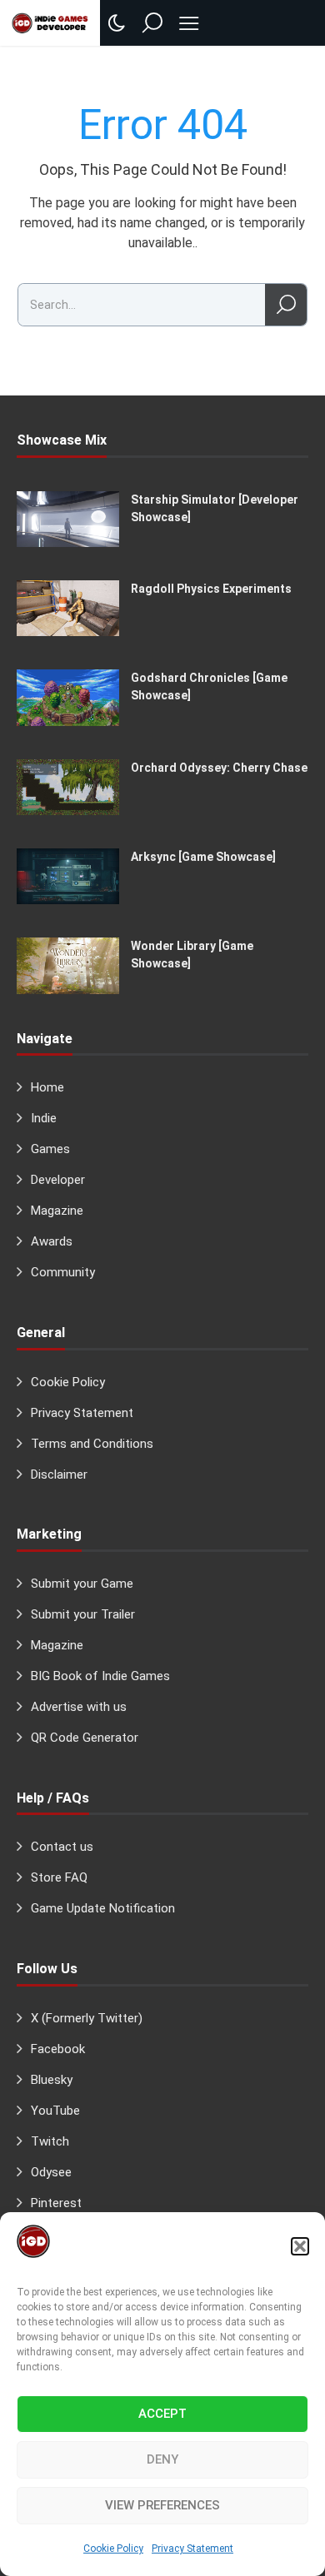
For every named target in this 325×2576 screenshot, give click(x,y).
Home (47, 1087)
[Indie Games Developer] (50, 22)
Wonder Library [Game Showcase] (192, 955)
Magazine (57, 1211)
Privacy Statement (192, 2549)
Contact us (62, 1847)
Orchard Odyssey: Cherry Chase (219, 768)
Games (50, 1149)
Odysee (51, 2172)
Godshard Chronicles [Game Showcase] (209, 686)
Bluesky (52, 2080)
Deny (162, 2459)
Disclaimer (59, 1474)
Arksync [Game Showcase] (203, 857)
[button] (300, 2246)
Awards (52, 1241)
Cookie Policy (113, 2549)
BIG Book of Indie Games (100, 1676)
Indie (44, 1118)
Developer (58, 1180)
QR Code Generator (85, 1738)
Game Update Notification (103, 1908)
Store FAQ (59, 1877)
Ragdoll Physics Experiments (211, 589)
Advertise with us (79, 1707)
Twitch (50, 2141)
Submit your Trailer (83, 1614)
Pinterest (56, 2203)
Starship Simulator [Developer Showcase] (215, 508)
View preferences (162, 2505)
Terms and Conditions (92, 1444)
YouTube (55, 2111)
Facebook (58, 2049)
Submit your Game (82, 1584)
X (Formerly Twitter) (87, 2018)
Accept (162, 2414)
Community (63, 1272)
